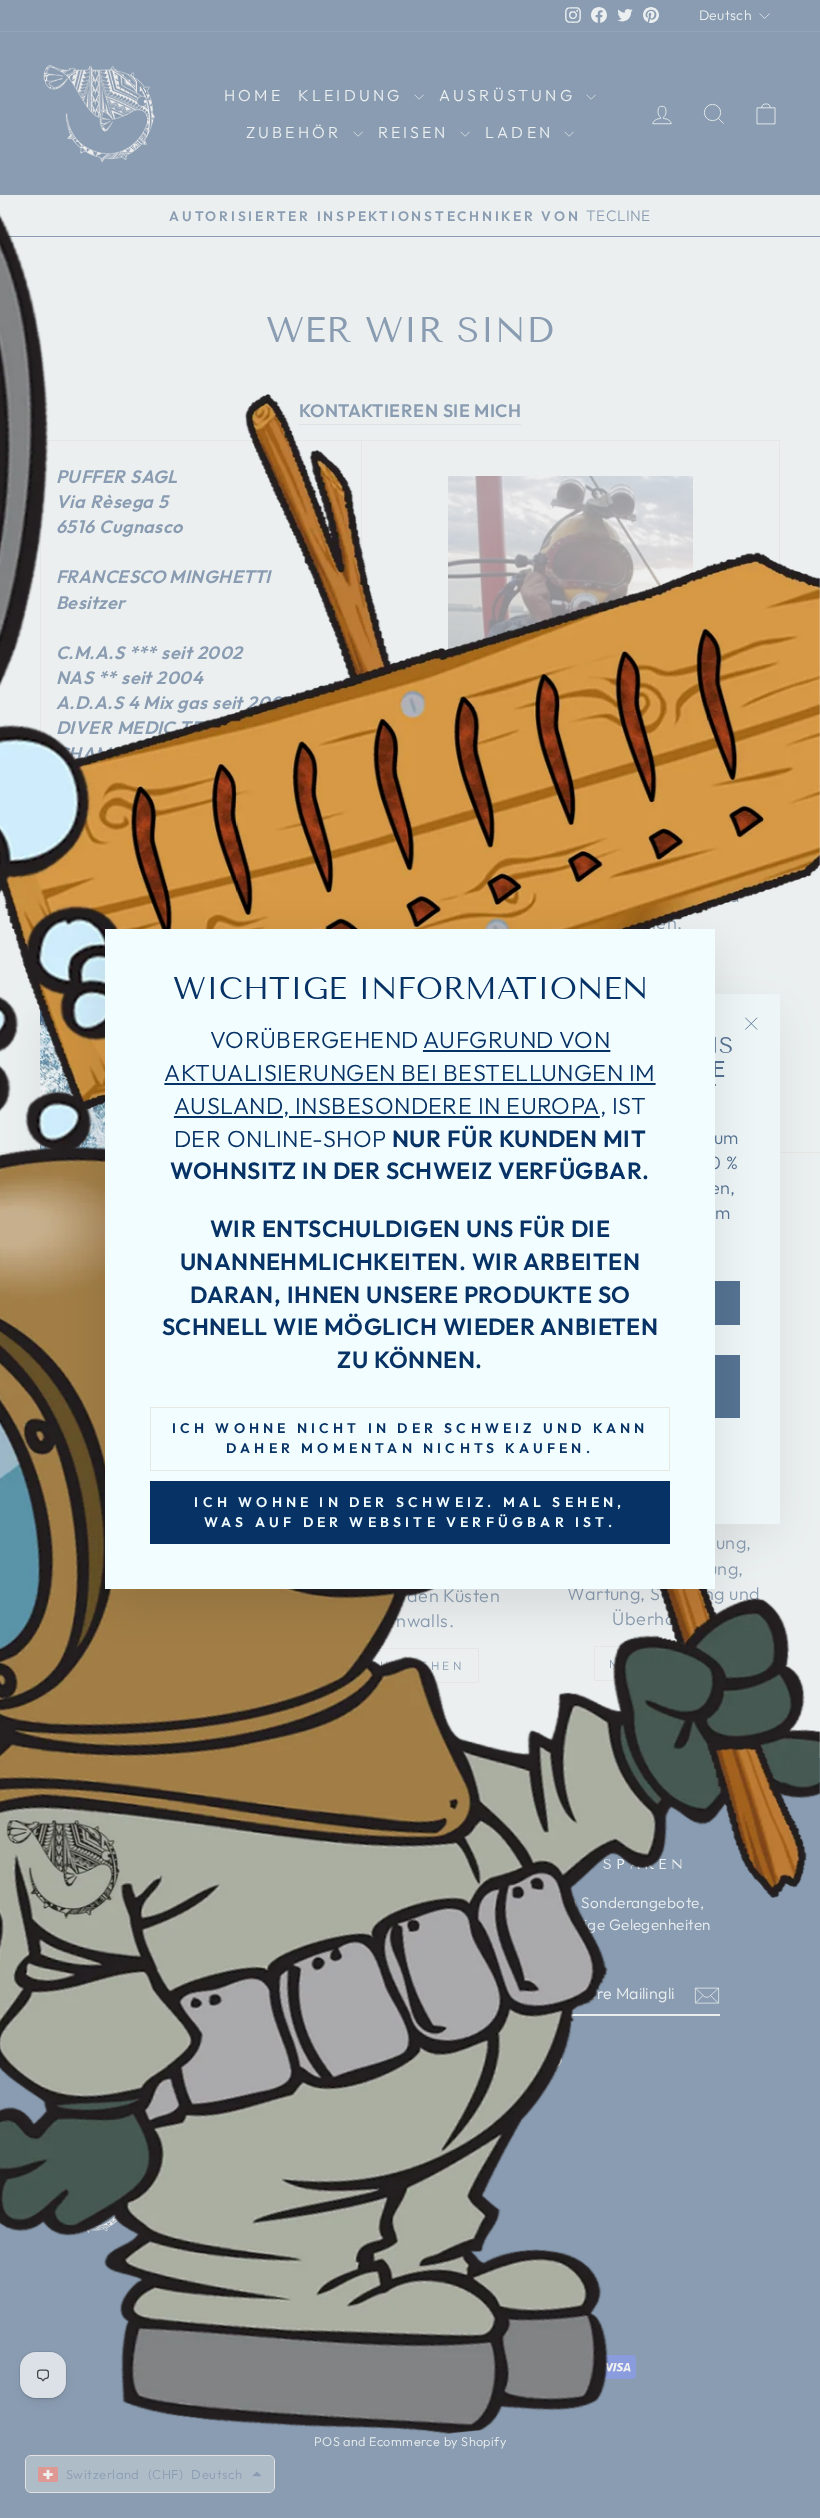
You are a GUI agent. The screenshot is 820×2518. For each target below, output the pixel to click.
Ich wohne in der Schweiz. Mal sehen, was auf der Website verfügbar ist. (409, 1512)
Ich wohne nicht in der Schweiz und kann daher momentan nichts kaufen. (410, 1438)
